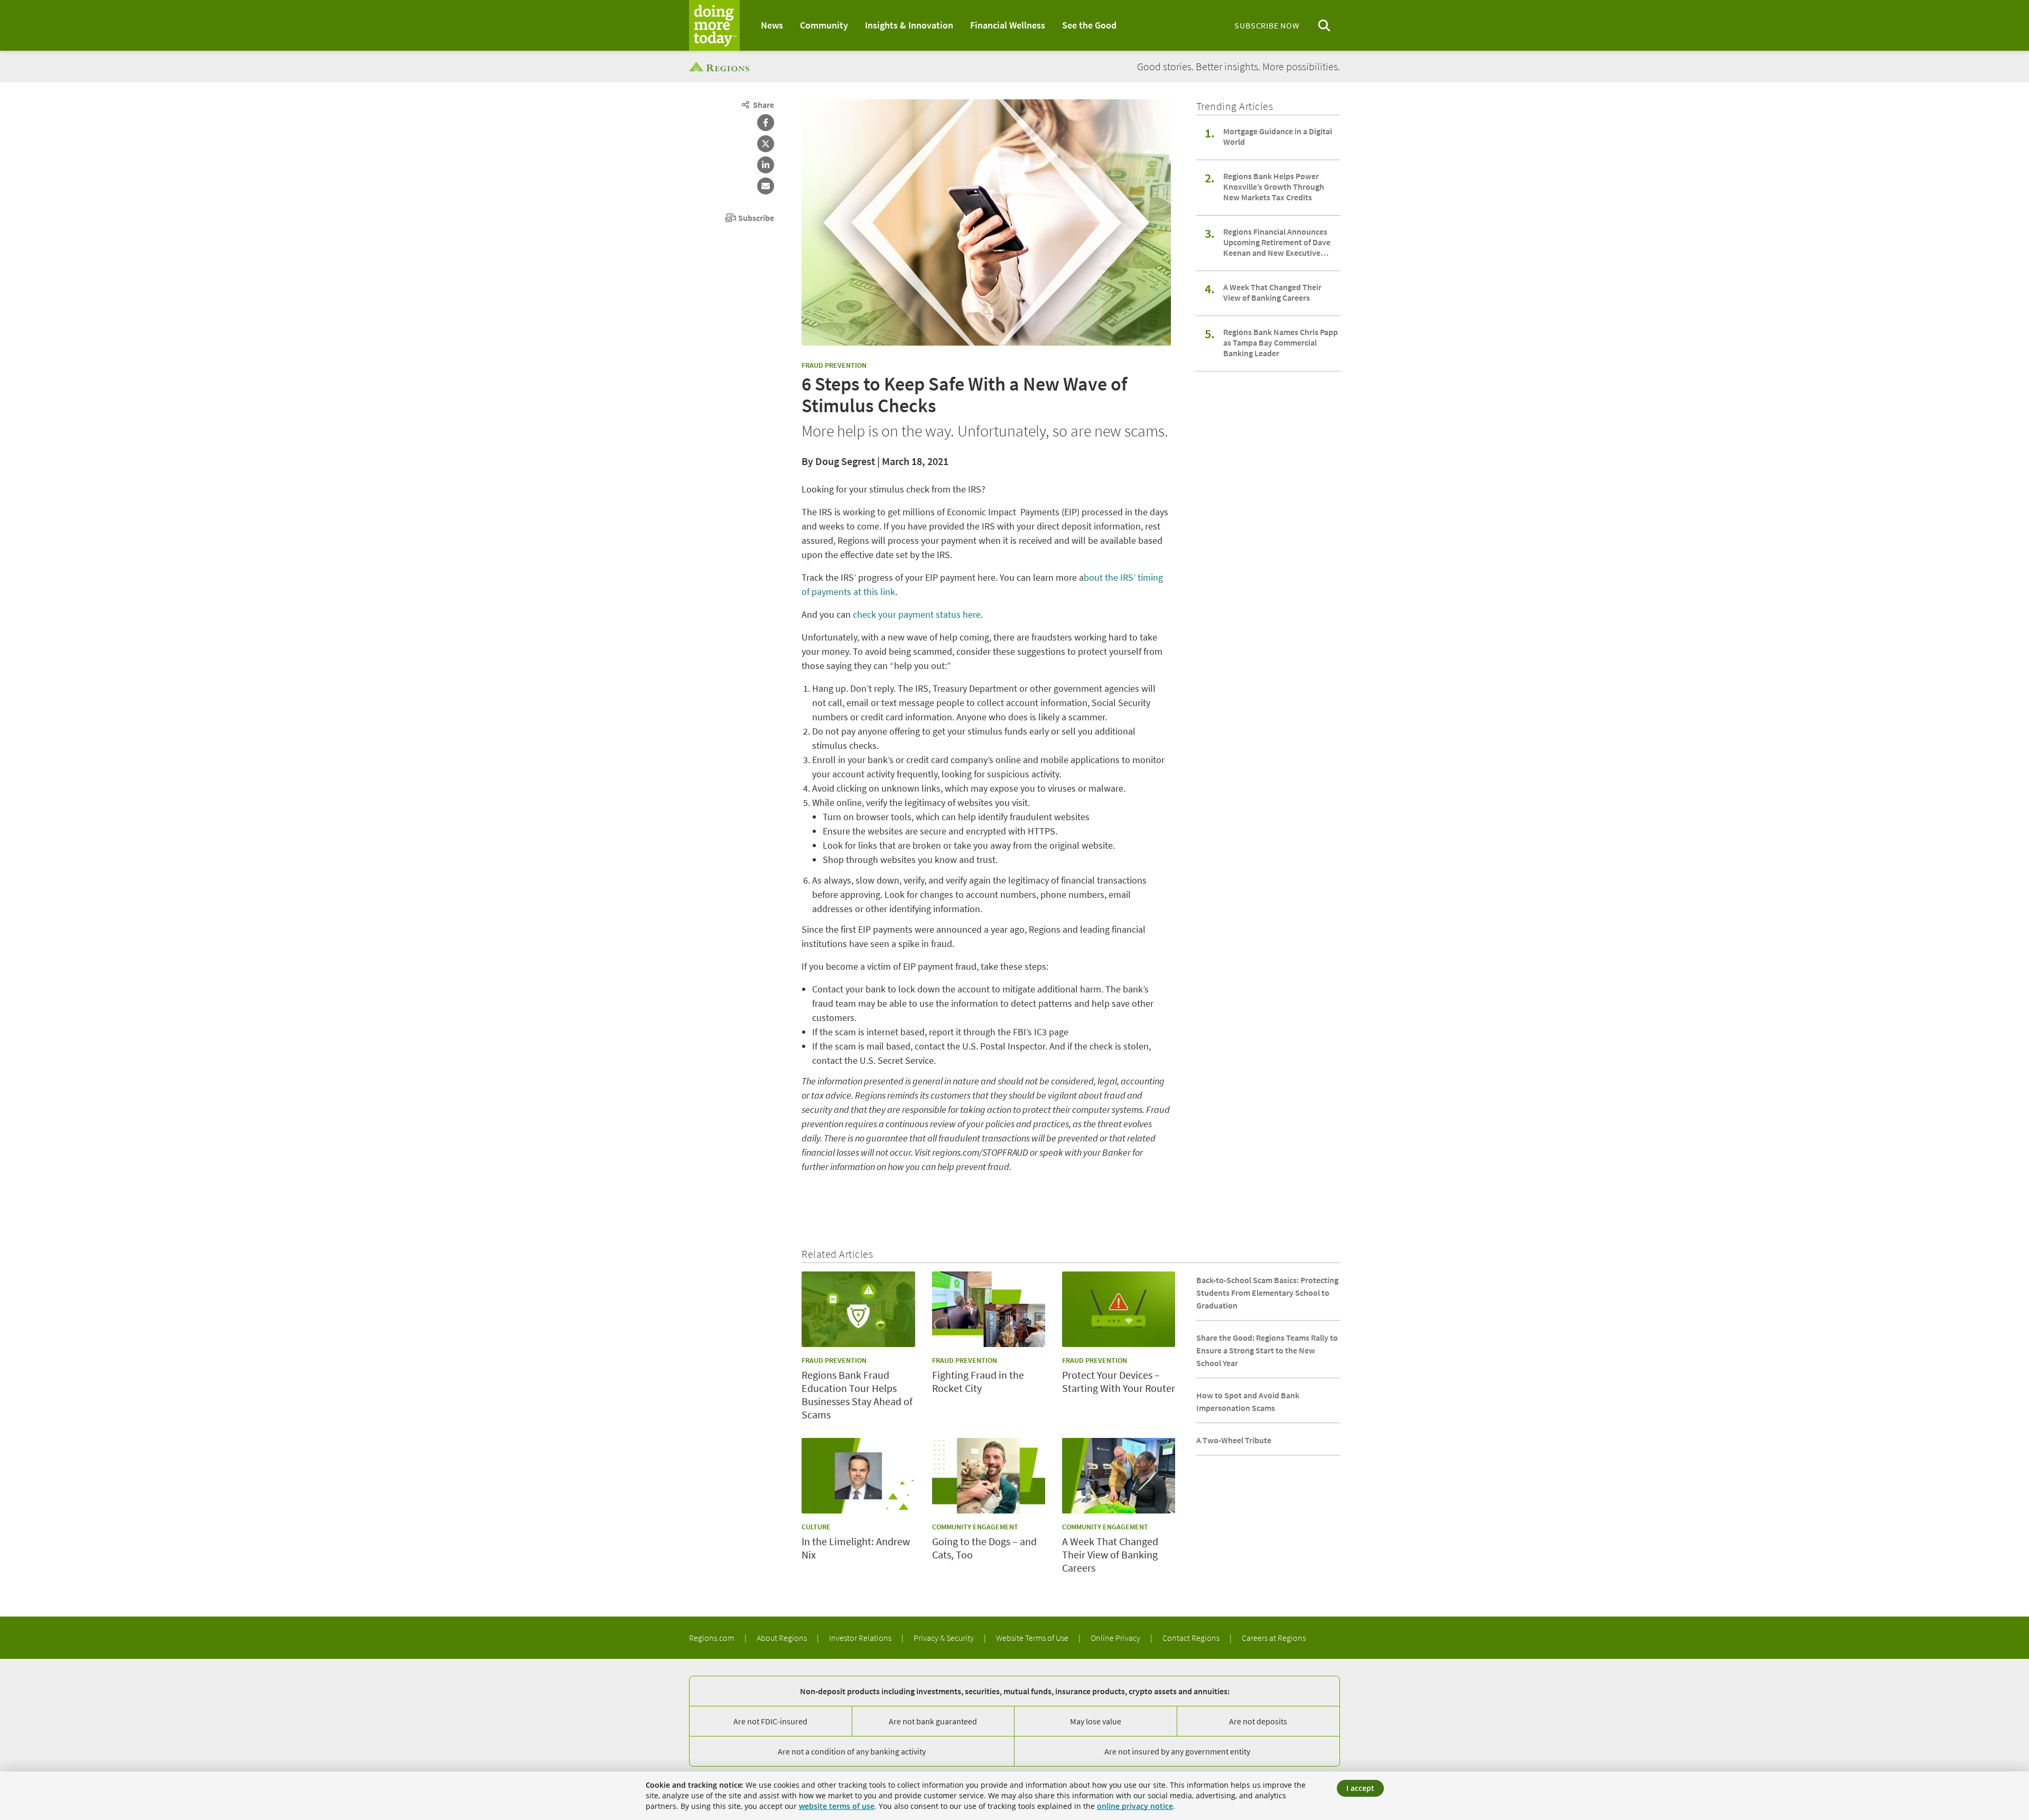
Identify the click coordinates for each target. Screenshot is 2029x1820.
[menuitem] (772, 25)
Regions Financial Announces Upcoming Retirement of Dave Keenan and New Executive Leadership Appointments (1277, 242)
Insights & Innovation (909, 25)
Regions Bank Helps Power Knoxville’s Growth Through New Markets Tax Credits (1274, 187)
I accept (1360, 1788)
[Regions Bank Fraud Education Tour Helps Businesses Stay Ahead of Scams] (858, 1309)
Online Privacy (1116, 1638)
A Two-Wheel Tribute (1234, 1440)
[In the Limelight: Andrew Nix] (858, 1476)
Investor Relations (861, 1638)
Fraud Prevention (834, 365)
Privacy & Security (944, 1638)
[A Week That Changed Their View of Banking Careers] (1119, 1476)
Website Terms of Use (1033, 1638)
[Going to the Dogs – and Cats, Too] (989, 1476)
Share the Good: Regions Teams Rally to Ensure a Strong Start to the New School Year (1267, 1350)
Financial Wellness (1008, 25)
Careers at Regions (1274, 1638)
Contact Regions (1192, 1638)
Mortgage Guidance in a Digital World (1278, 136)
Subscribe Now (1267, 25)
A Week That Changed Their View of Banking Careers (1272, 292)
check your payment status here (917, 614)
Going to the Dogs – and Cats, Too (984, 1548)
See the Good (1089, 25)
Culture (816, 1527)
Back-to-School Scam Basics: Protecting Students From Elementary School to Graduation (1267, 1293)
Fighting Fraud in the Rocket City (978, 1381)
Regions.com (713, 1638)
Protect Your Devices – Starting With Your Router (1119, 1381)
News (772, 25)
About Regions (783, 1638)
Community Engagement (975, 1527)
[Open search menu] (1324, 26)
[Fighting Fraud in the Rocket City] (989, 1309)
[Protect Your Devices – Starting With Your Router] (1119, 1309)
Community (824, 25)
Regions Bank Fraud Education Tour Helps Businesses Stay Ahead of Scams (857, 1395)
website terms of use (837, 1806)
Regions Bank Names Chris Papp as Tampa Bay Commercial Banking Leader (1281, 342)
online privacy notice (1135, 1806)
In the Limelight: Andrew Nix (856, 1548)
